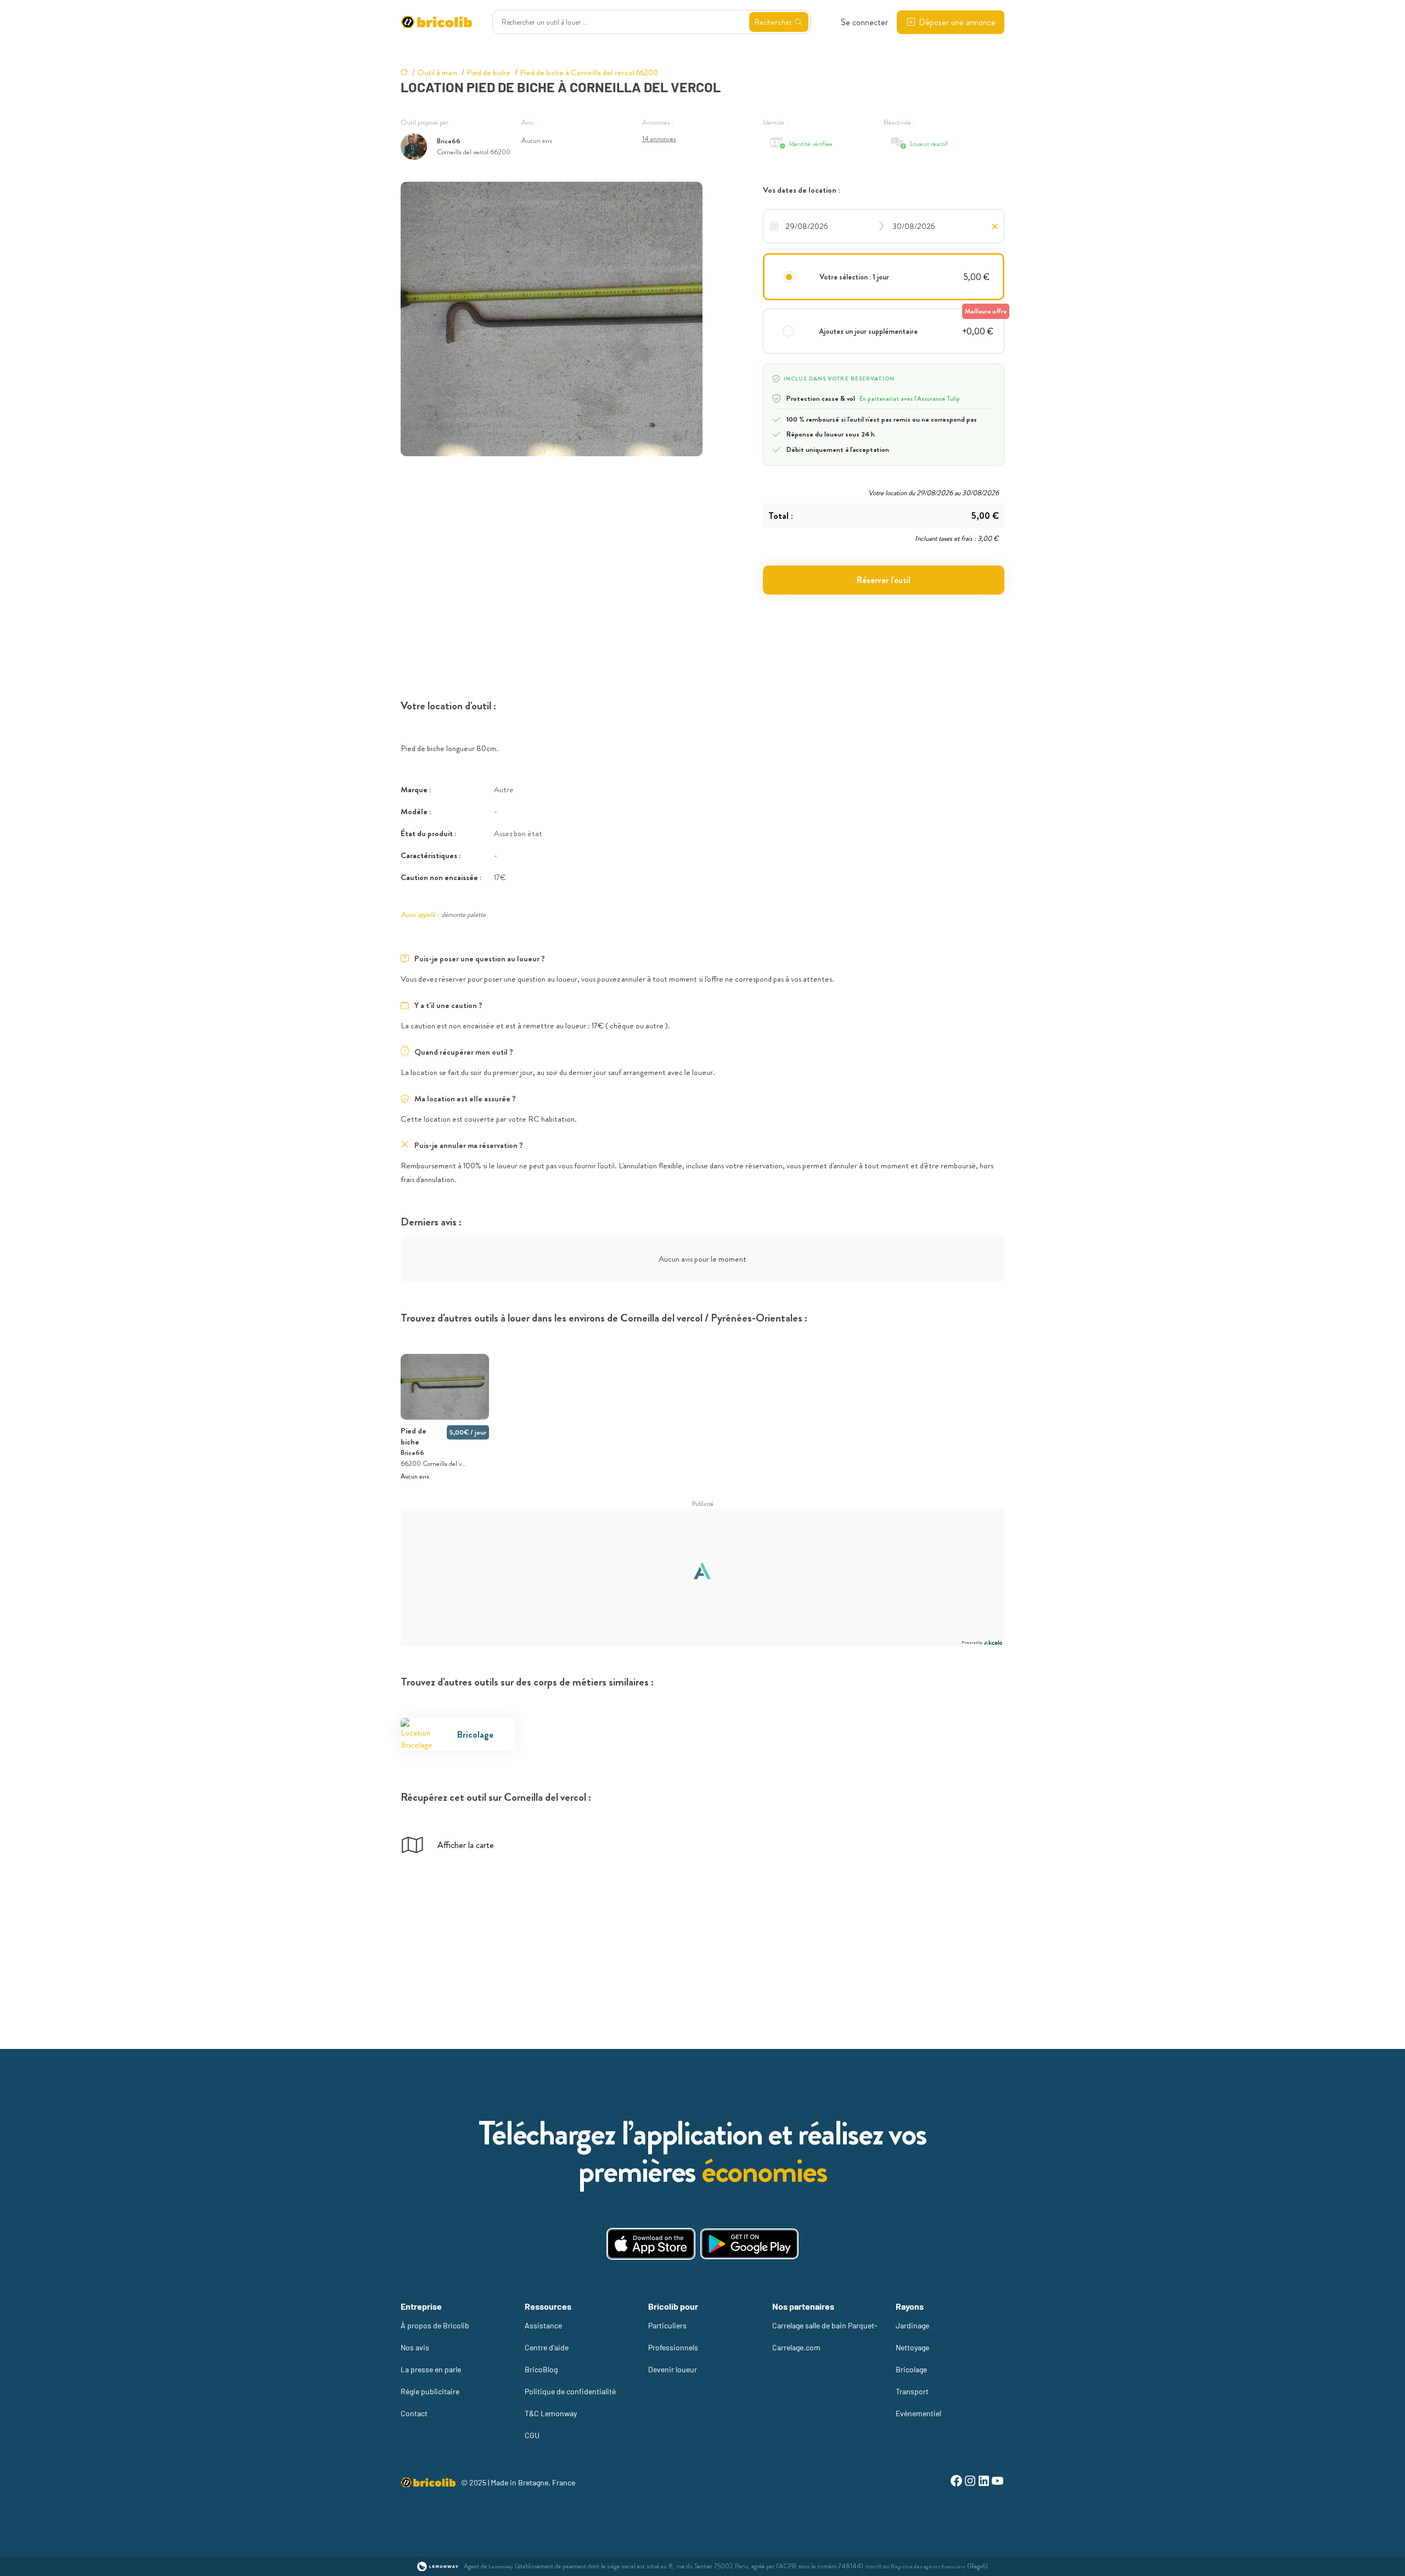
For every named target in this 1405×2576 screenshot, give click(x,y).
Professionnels (673, 2347)
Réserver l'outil (884, 580)
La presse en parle (431, 2369)
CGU (532, 2435)
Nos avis (415, 2347)
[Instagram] (970, 2482)
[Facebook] (956, 2482)
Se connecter (864, 22)
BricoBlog (541, 2369)
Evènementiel (918, 2413)
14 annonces (659, 139)
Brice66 (449, 141)
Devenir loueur (673, 2369)
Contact (414, 2413)
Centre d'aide (547, 2347)
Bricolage (911, 2369)
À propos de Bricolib (435, 2325)
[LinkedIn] (984, 2482)
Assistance (543, 2325)
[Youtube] (997, 2482)
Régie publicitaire (430, 2391)
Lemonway (501, 2566)
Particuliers (667, 2325)
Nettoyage (912, 2347)
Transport (912, 2391)
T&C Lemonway (551, 2413)
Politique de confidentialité (570, 2391)
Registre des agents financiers (928, 2566)
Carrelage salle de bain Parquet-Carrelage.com (825, 2336)
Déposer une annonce (957, 22)
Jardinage (912, 2325)
